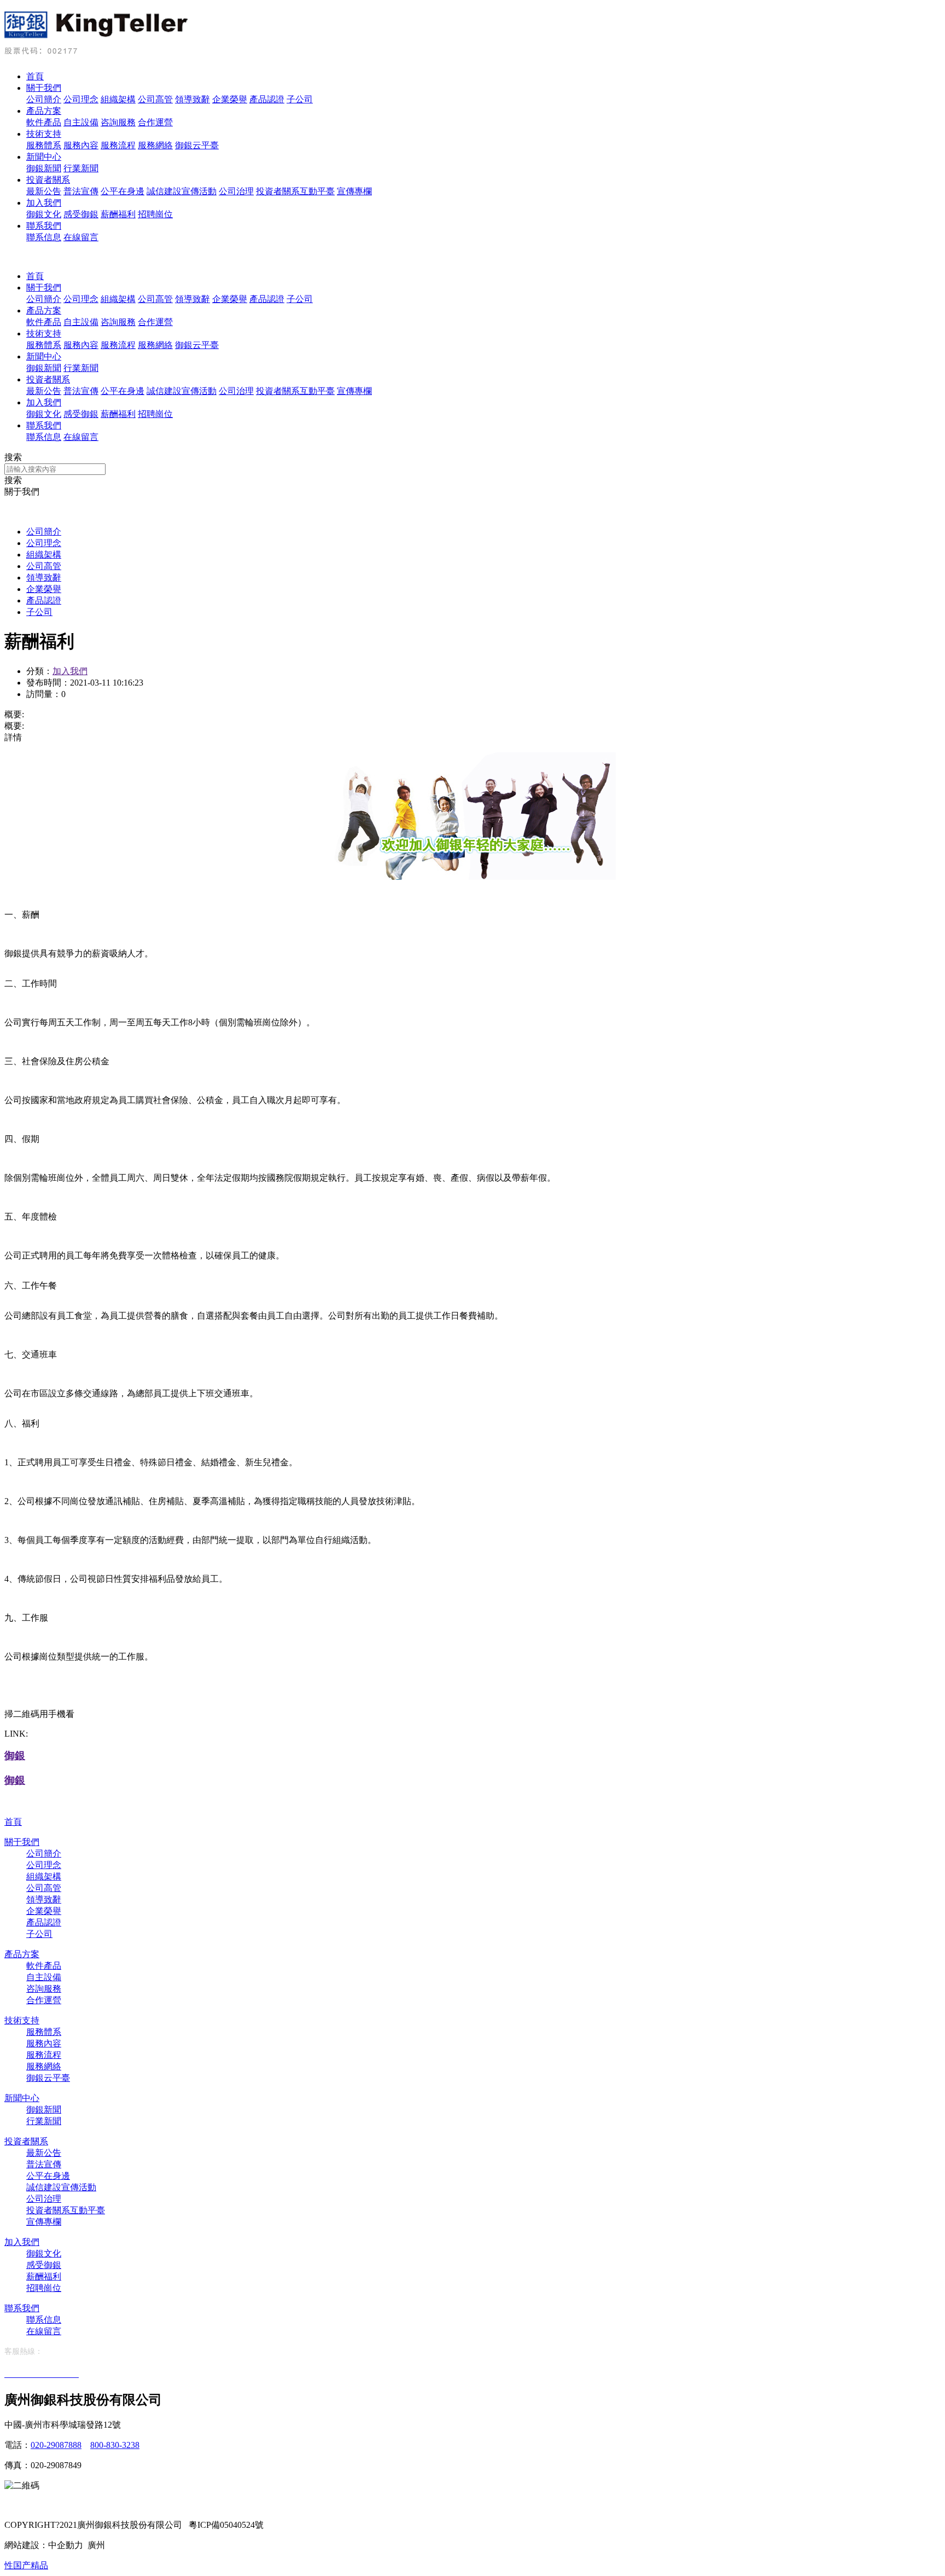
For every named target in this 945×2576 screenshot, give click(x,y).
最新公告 (44, 191)
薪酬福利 (118, 214)
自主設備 (81, 122)
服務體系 (44, 145)
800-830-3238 (115, 2445)
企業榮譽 (230, 99)
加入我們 (44, 203)
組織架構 (118, 99)
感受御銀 (81, 214)
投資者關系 (48, 180)
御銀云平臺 (197, 145)
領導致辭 (192, 99)
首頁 (35, 76)
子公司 (300, 99)
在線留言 (81, 237)
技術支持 (44, 134)
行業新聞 (81, 168)
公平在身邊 (122, 191)
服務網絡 (155, 145)
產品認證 (267, 99)
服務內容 (81, 145)
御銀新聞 (44, 168)
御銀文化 (44, 214)
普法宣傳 (81, 191)
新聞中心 (44, 157)
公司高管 (155, 99)
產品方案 (44, 111)
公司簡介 (44, 99)
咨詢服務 (118, 122)
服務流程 (118, 145)
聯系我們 (44, 226)
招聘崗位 (155, 214)
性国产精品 (26, 2565)
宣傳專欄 (354, 191)
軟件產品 (44, 122)
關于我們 (44, 88)
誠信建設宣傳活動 (182, 191)
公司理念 (81, 99)
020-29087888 (56, 2445)
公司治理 (236, 191)
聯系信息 (44, 237)
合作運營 (155, 122)
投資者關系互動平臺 (295, 191)
